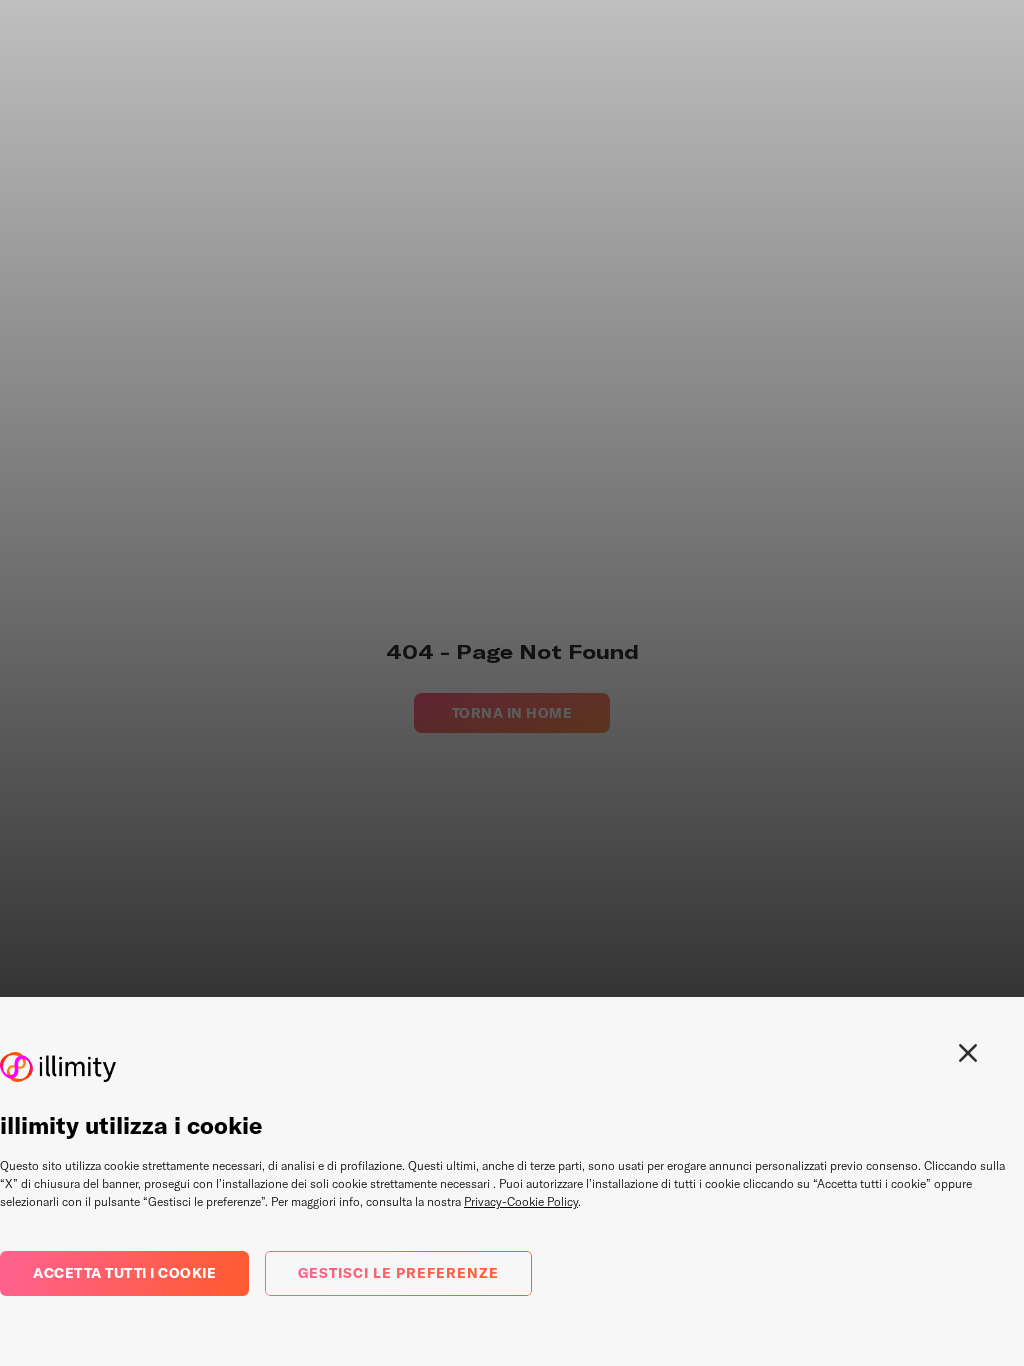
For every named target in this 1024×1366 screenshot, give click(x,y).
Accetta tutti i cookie (124, 1273)
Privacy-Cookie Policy (521, 1201)
